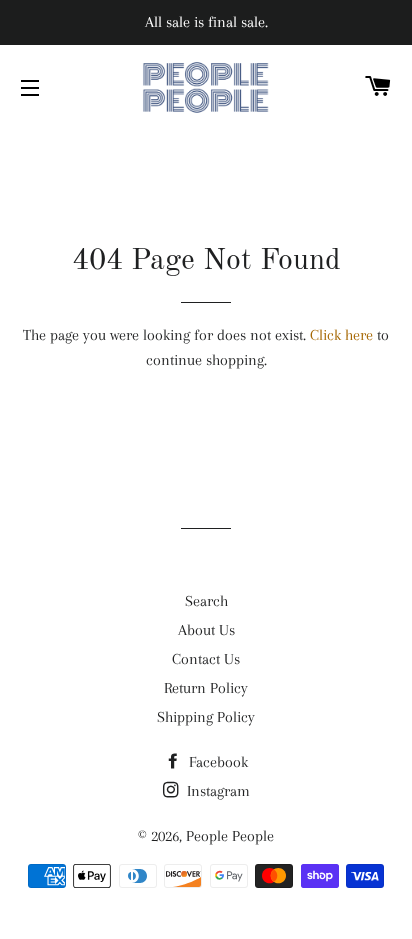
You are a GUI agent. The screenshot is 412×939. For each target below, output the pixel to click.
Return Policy (206, 688)
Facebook (216, 762)
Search (206, 601)
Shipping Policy (206, 717)
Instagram (216, 791)
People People (230, 836)
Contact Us (206, 659)
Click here (341, 335)
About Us (206, 630)
